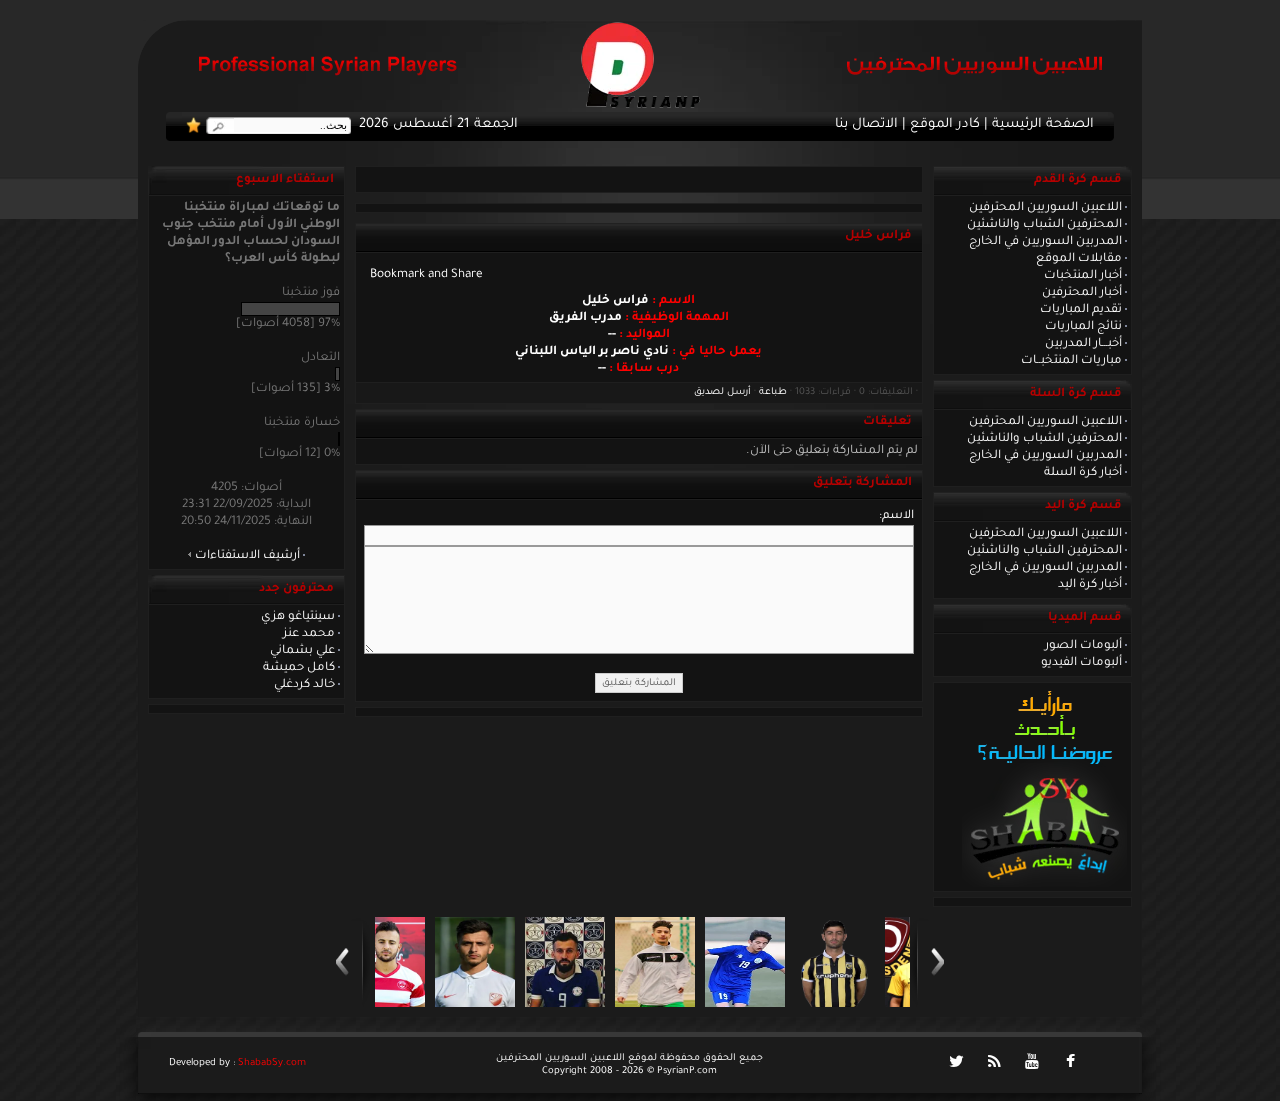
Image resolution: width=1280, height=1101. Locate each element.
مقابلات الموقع (1079, 259)
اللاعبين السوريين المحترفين (1045, 208)
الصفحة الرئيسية (1043, 125)
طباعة (773, 392)
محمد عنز (309, 634)
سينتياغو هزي (298, 617)
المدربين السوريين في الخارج (1045, 242)
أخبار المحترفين (1082, 293)
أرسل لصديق (722, 392)
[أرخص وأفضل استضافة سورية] (1044, 885)
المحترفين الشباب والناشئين (1044, 225)
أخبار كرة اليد (1090, 585)
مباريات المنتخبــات (1071, 361)
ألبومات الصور (1083, 646)
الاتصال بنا (866, 125)
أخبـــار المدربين (1083, 344)
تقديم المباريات (1081, 310)
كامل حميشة (299, 668)
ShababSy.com (272, 1063)
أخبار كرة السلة (1083, 473)
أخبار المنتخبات (1083, 276)
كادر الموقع (945, 125)
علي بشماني (302, 651)
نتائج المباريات (1083, 327)
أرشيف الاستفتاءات (247, 556)
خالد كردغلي (304, 685)
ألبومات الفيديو (1081, 663)
